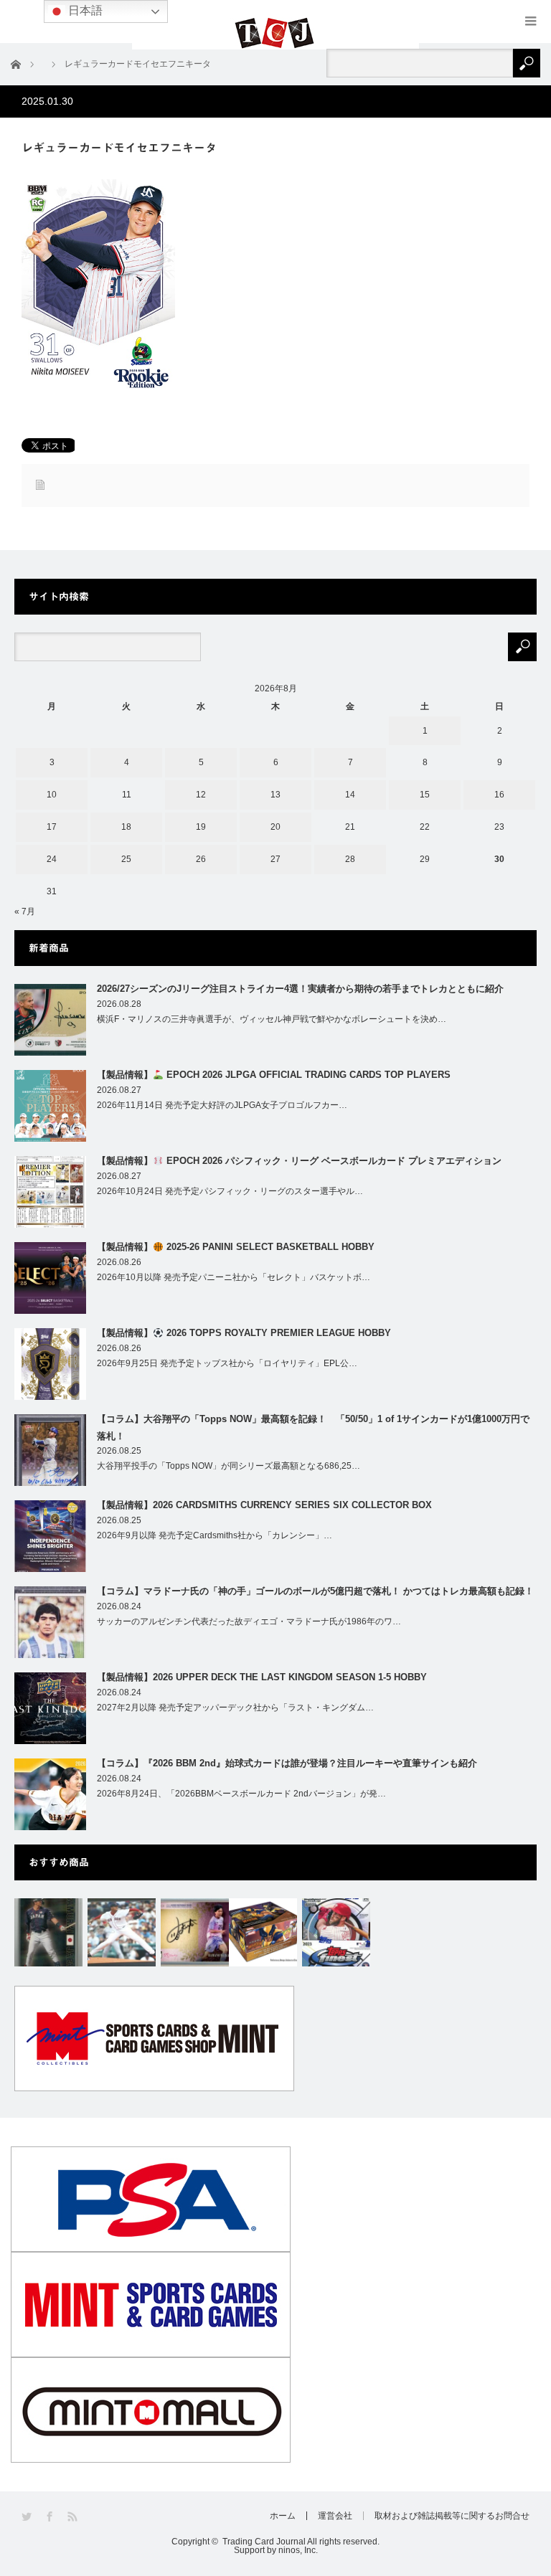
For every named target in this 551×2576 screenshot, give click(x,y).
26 (201, 859)
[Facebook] (51, 2517)
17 (52, 827)
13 (275, 795)
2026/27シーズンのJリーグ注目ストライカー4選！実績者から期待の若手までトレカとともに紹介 (300, 989)
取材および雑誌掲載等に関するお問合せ (452, 2516)
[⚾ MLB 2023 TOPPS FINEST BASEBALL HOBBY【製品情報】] (336, 1932)
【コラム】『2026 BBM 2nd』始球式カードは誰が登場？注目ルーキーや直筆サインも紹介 (287, 1763)
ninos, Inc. (298, 2550)
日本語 (84, 10)
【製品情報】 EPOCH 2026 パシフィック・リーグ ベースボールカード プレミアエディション (299, 1161)
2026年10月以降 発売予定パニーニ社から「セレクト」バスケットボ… (234, 1277)
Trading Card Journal (264, 2542)
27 (275, 859)
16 (499, 795)
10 (52, 795)
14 (350, 795)
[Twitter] (28, 2517)
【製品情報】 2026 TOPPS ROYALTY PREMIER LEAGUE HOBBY (244, 1333)
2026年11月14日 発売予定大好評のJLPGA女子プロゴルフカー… (222, 1105)
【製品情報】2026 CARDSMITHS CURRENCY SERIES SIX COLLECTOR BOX (264, 1505)
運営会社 (335, 2516)
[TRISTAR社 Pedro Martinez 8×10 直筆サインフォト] (122, 1932)
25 (126, 859)
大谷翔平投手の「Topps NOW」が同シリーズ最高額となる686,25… (229, 1466)
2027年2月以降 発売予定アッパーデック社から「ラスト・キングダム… (235, 1708)
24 (52, 859)
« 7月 (25, 911)
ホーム (283, 2516)
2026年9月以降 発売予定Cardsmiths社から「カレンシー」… (215, 1535)
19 (201, 827)
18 (126, 827)
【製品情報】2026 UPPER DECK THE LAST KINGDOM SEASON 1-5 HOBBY (262, 1677)
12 (201, 795)
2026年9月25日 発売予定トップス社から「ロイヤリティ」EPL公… (227, 1363)
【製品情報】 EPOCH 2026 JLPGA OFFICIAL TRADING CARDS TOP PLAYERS (274, 1075)
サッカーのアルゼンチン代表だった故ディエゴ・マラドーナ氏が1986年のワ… (249, 1621)
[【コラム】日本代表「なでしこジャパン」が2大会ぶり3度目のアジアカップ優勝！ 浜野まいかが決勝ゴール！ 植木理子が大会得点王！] (195, 1932)
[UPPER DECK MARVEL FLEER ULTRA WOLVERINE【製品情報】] (263, 1932)
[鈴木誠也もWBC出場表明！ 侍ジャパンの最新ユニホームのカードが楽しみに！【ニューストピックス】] (48, 1932)
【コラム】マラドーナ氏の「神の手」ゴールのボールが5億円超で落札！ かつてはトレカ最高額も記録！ (315, 1591)
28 (350, 859)
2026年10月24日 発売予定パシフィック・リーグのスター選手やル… (230, 1191)
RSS (74, 2517)
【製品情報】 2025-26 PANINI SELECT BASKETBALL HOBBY (236, 1247)
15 (425, 795)
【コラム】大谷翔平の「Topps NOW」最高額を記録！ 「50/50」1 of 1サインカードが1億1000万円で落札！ (313, 1427)
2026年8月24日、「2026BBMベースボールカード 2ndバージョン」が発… (241, 1794)
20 (275, 827)
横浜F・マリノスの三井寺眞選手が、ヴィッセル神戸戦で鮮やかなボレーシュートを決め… (272, 1019)
